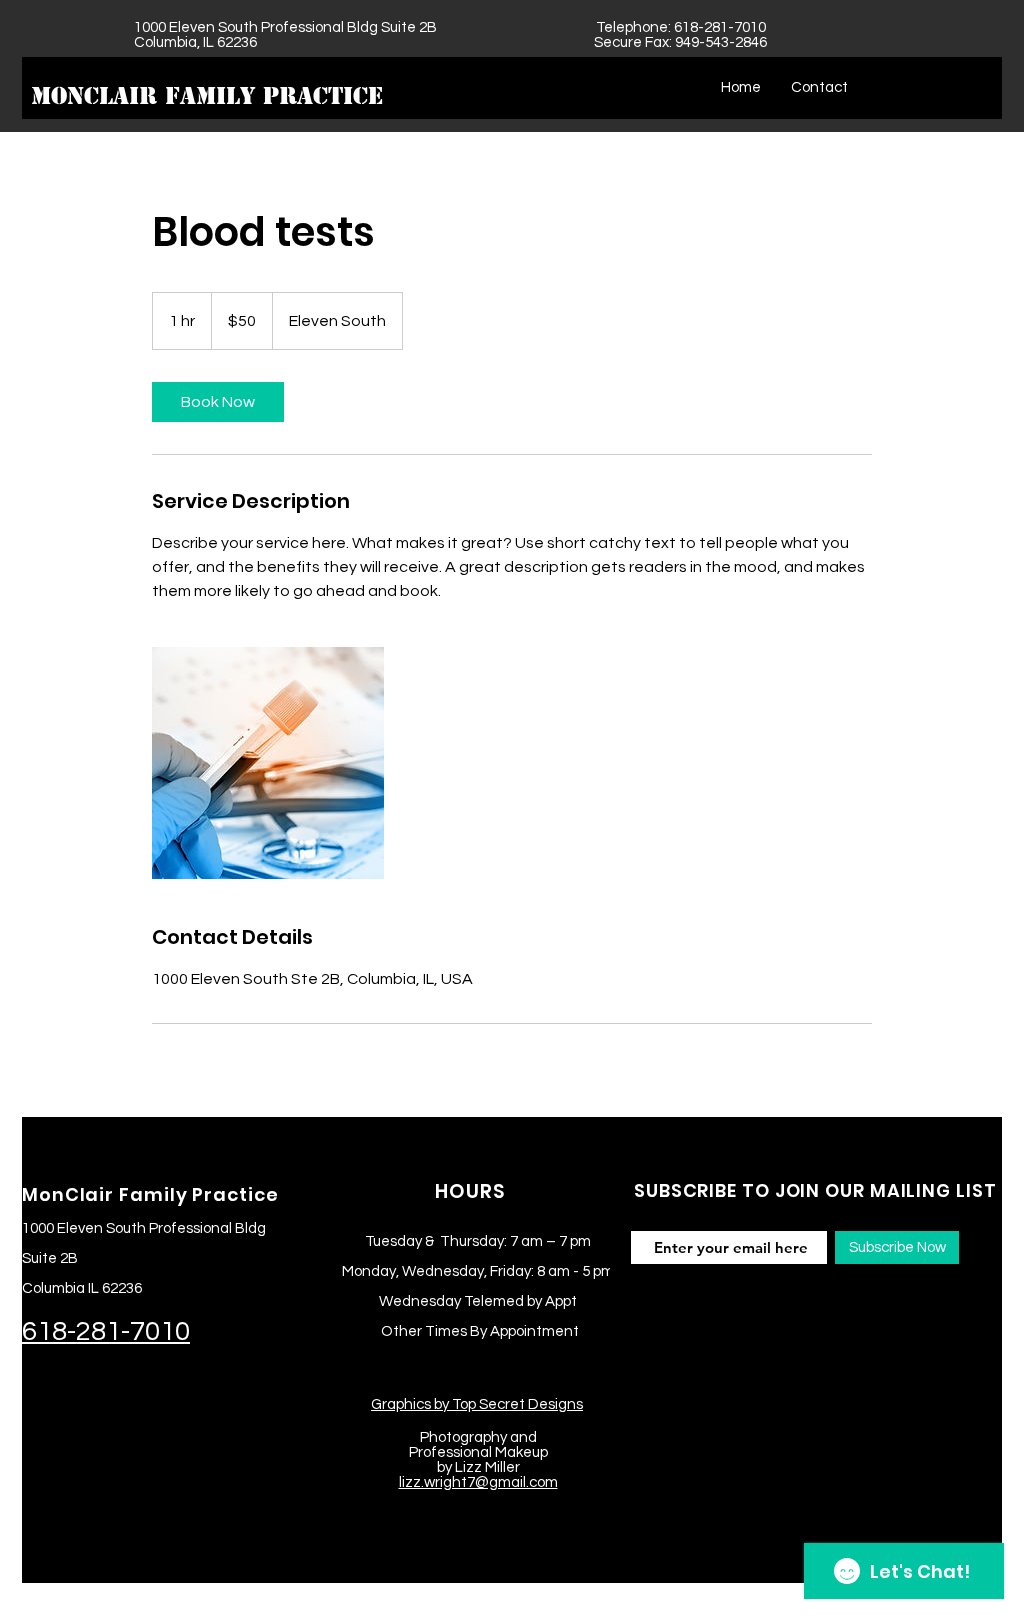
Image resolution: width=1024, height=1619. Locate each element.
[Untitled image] (268, 763)
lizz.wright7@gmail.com (478, 1482)
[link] (218, 402)
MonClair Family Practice (207, 96)
